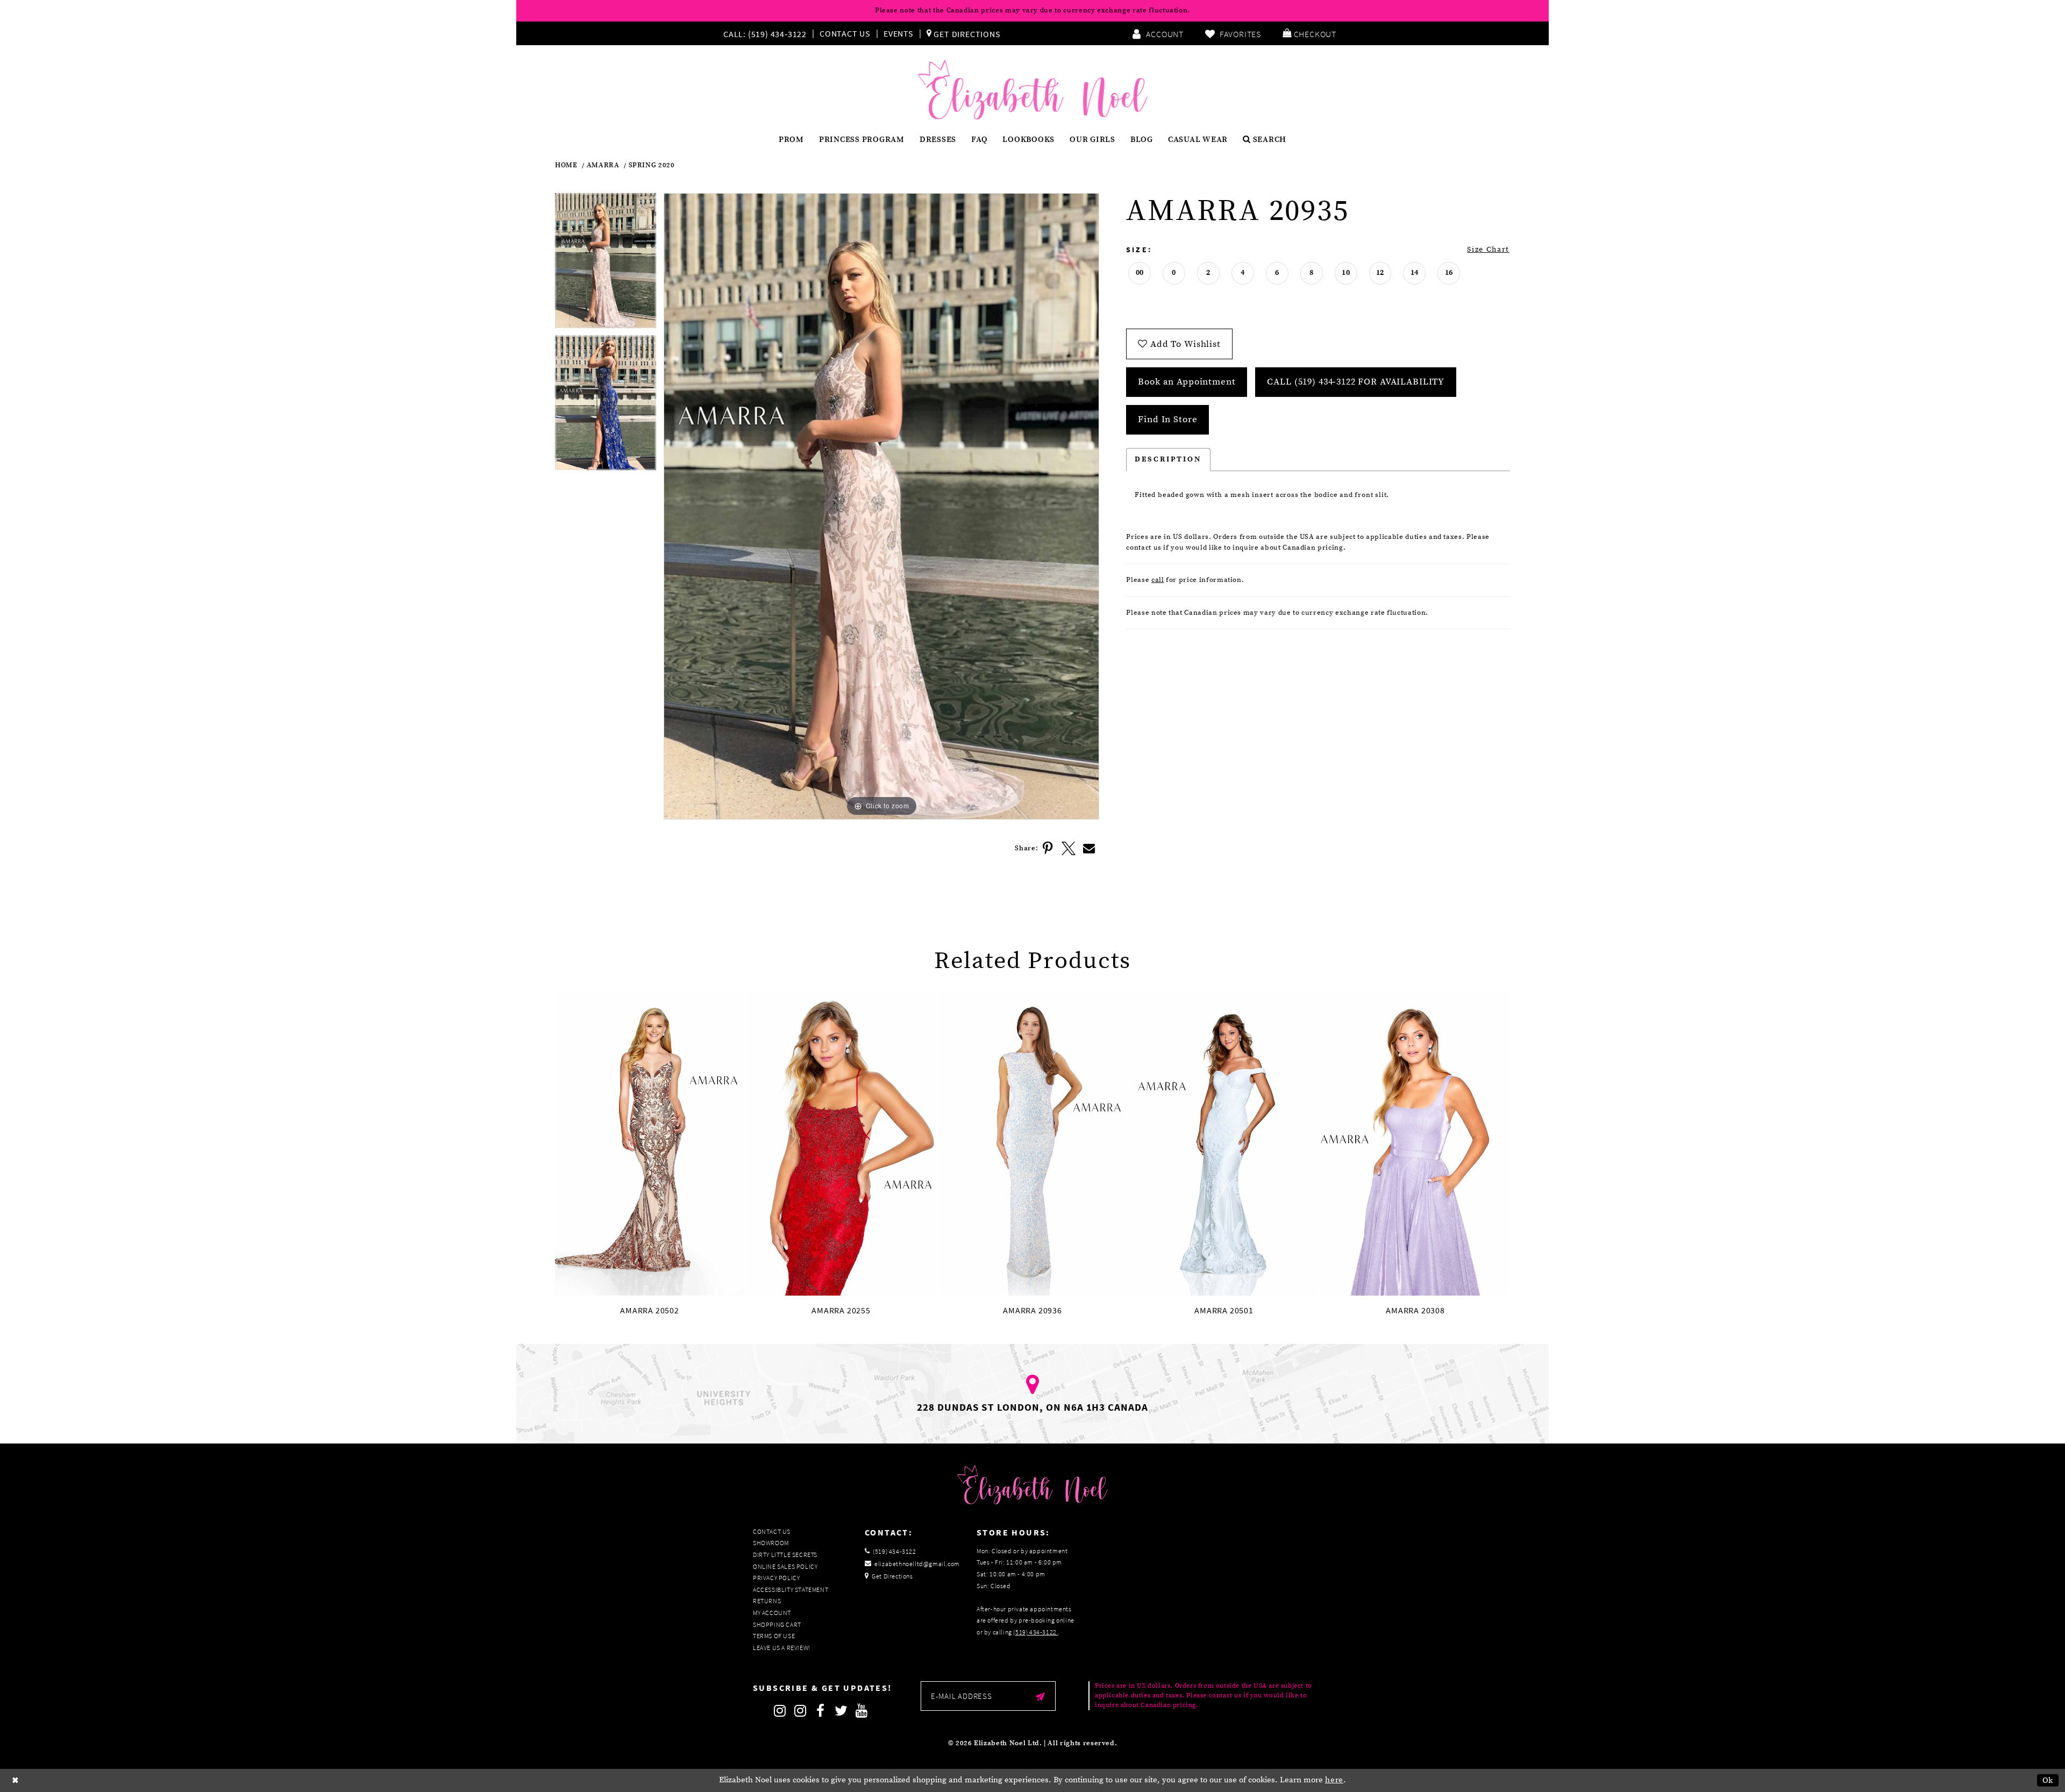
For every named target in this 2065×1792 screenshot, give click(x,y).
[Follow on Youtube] (861, 1711)
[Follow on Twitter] (841, 1711)
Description (1168, 459)
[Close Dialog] (16, 1780)
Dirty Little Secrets (785, 1555)
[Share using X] (1069, 849)
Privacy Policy (776, 1578)
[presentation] (650, 1144)
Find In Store (1167, 419)
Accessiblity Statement (791, 1590)
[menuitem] (767, 33)
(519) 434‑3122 (1035, 1632)
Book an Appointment (1187, 382)
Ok (2048, 1780)
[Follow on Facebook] (821, 1711)
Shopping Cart (777, 1624)
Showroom (771, 1543)
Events (899, 33)
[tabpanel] (606, 264)
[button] (1309, 33)
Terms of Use (774, 1636)
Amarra (603, 165)
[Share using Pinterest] (1048, 849)
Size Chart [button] (1488, 250)
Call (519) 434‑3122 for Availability (1356, 382)
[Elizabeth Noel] (1033, 90)
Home (566, 165)
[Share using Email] (1089, 849)
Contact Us (845, 33)
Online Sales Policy (785, 1566)
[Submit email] (1040, 1696)
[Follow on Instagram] (780, 1711)
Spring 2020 (652, 165)
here (1334, 1780)
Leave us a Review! (782, 1648)
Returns (767, 1601)
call (1158, 580)
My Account (772, 1613)
